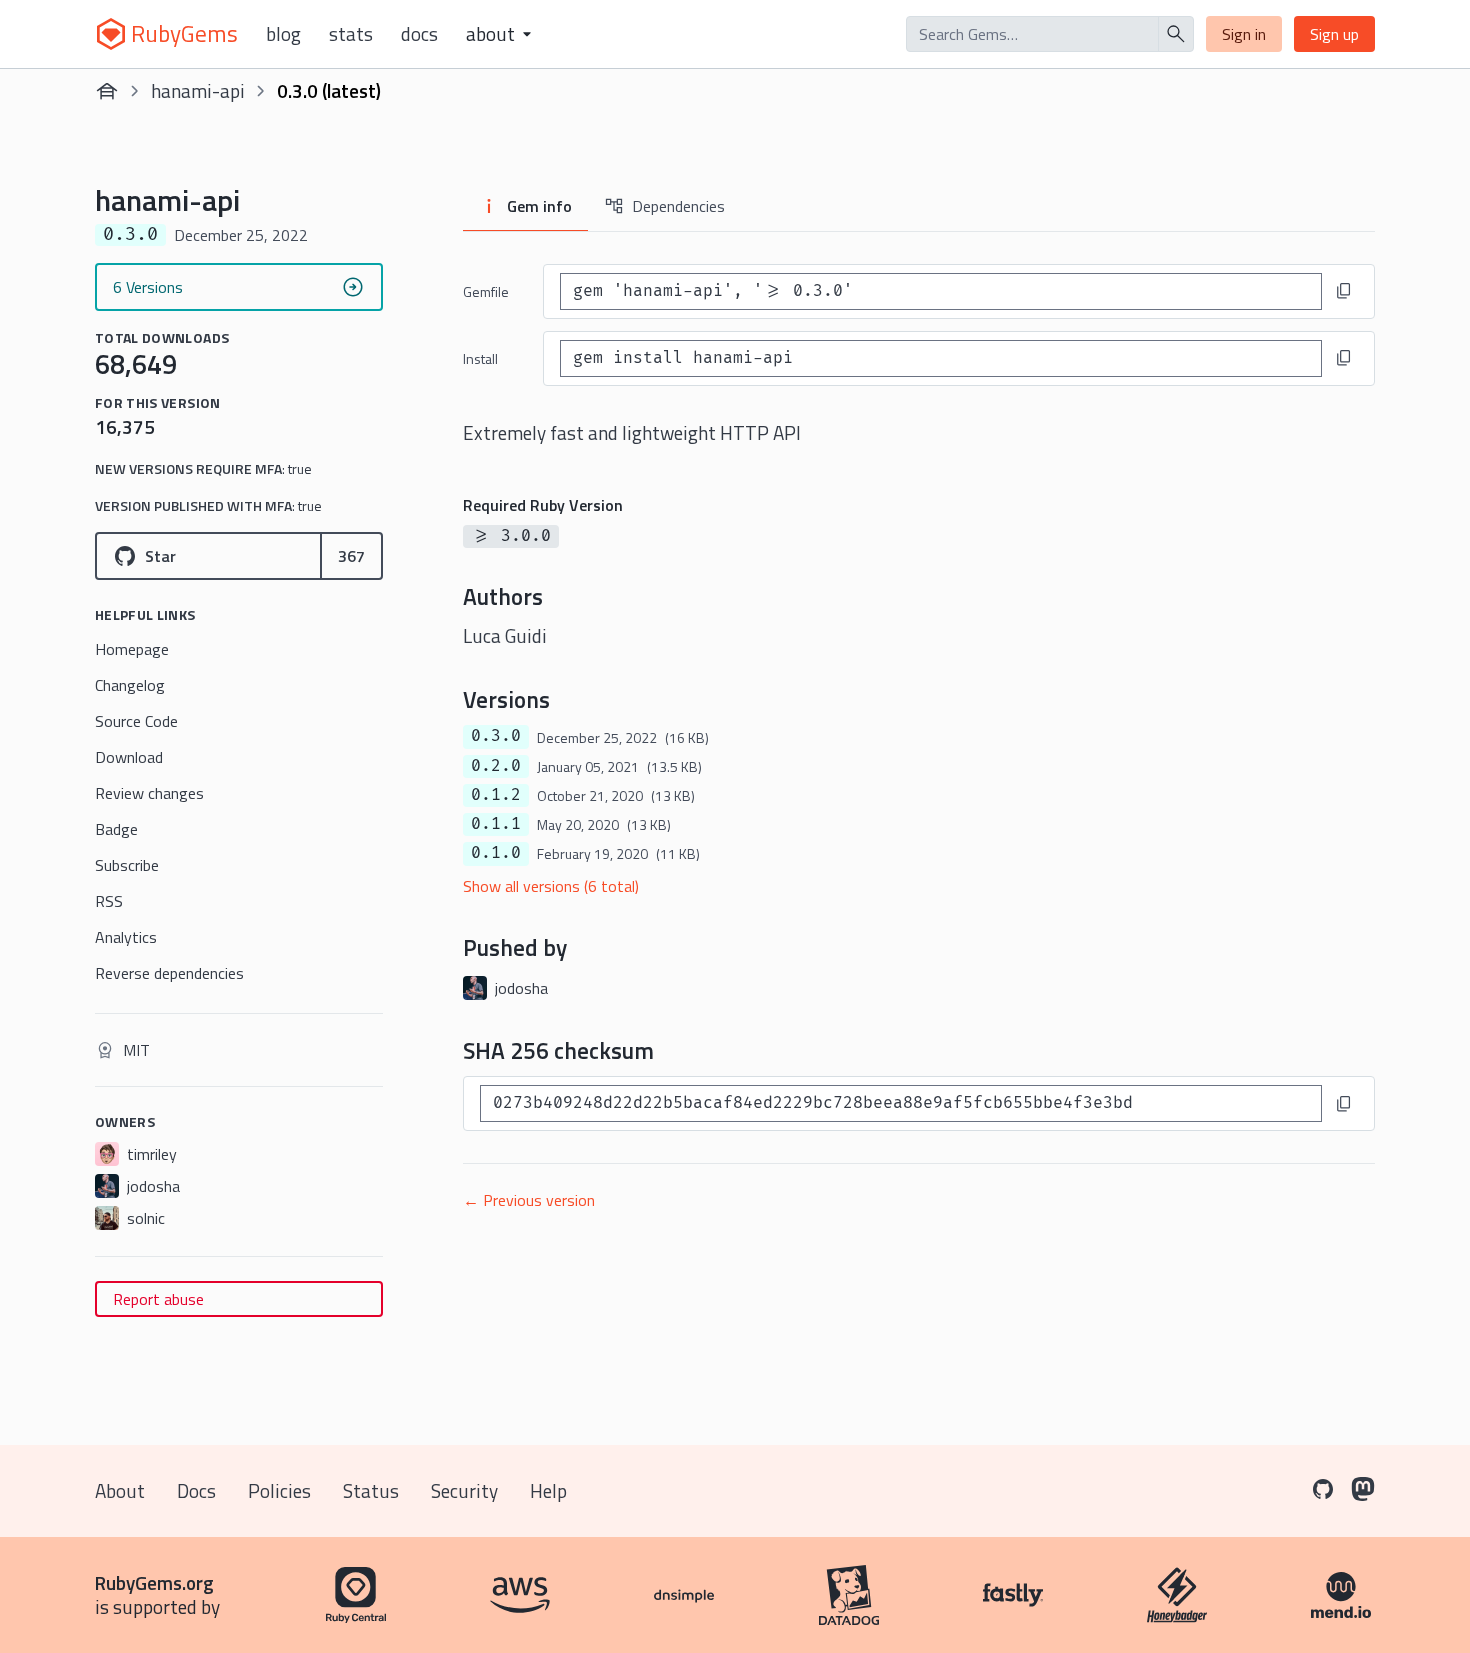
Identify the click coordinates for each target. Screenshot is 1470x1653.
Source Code (136, 721)
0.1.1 (496, 824)
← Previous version (529, 1200)
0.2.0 (496, 766)
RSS (109, 901)
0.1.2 (496, 795)
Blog (283, 34)
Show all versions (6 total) (551, 886)
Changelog (130, 685)
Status (371, 1490)
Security (464, 1490)
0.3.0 (496, 736)
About (120, 1490)
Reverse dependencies (169, 973)
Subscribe (127, 865)
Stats (351, 34)
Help (548, 1490)
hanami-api (198, 90)
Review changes (149, 793)
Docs (419, 34)
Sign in (1244, 34)
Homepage (132, 649)
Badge (116, 829)
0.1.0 (496, 853)
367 (351, 556)
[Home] (107, 91)
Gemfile (486, 291)
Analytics (126, 937)
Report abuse (158, 1299)
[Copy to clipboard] (1344, 291)
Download (129, 757)
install (480, 358)
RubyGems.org (154, 1582)
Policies (279, 1490)
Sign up (1334, 34)
